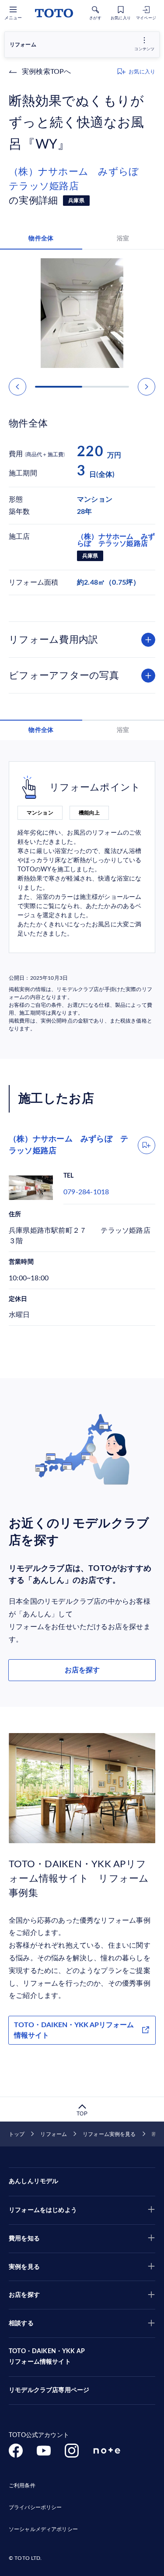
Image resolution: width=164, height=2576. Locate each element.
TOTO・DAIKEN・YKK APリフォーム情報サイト (74, 2030)
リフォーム (54, 2134)
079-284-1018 (86, 1192)
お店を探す (82, 1670)
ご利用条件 (22, 2486)
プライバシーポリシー (35, 2507)
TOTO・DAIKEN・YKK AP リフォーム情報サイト (47, 2357)
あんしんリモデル (33, 2181)
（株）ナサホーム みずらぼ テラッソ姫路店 (79, 179)
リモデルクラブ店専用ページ (49, 2390)
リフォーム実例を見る (109, 2134)
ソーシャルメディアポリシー (43, 2529)
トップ (17, 2134)
